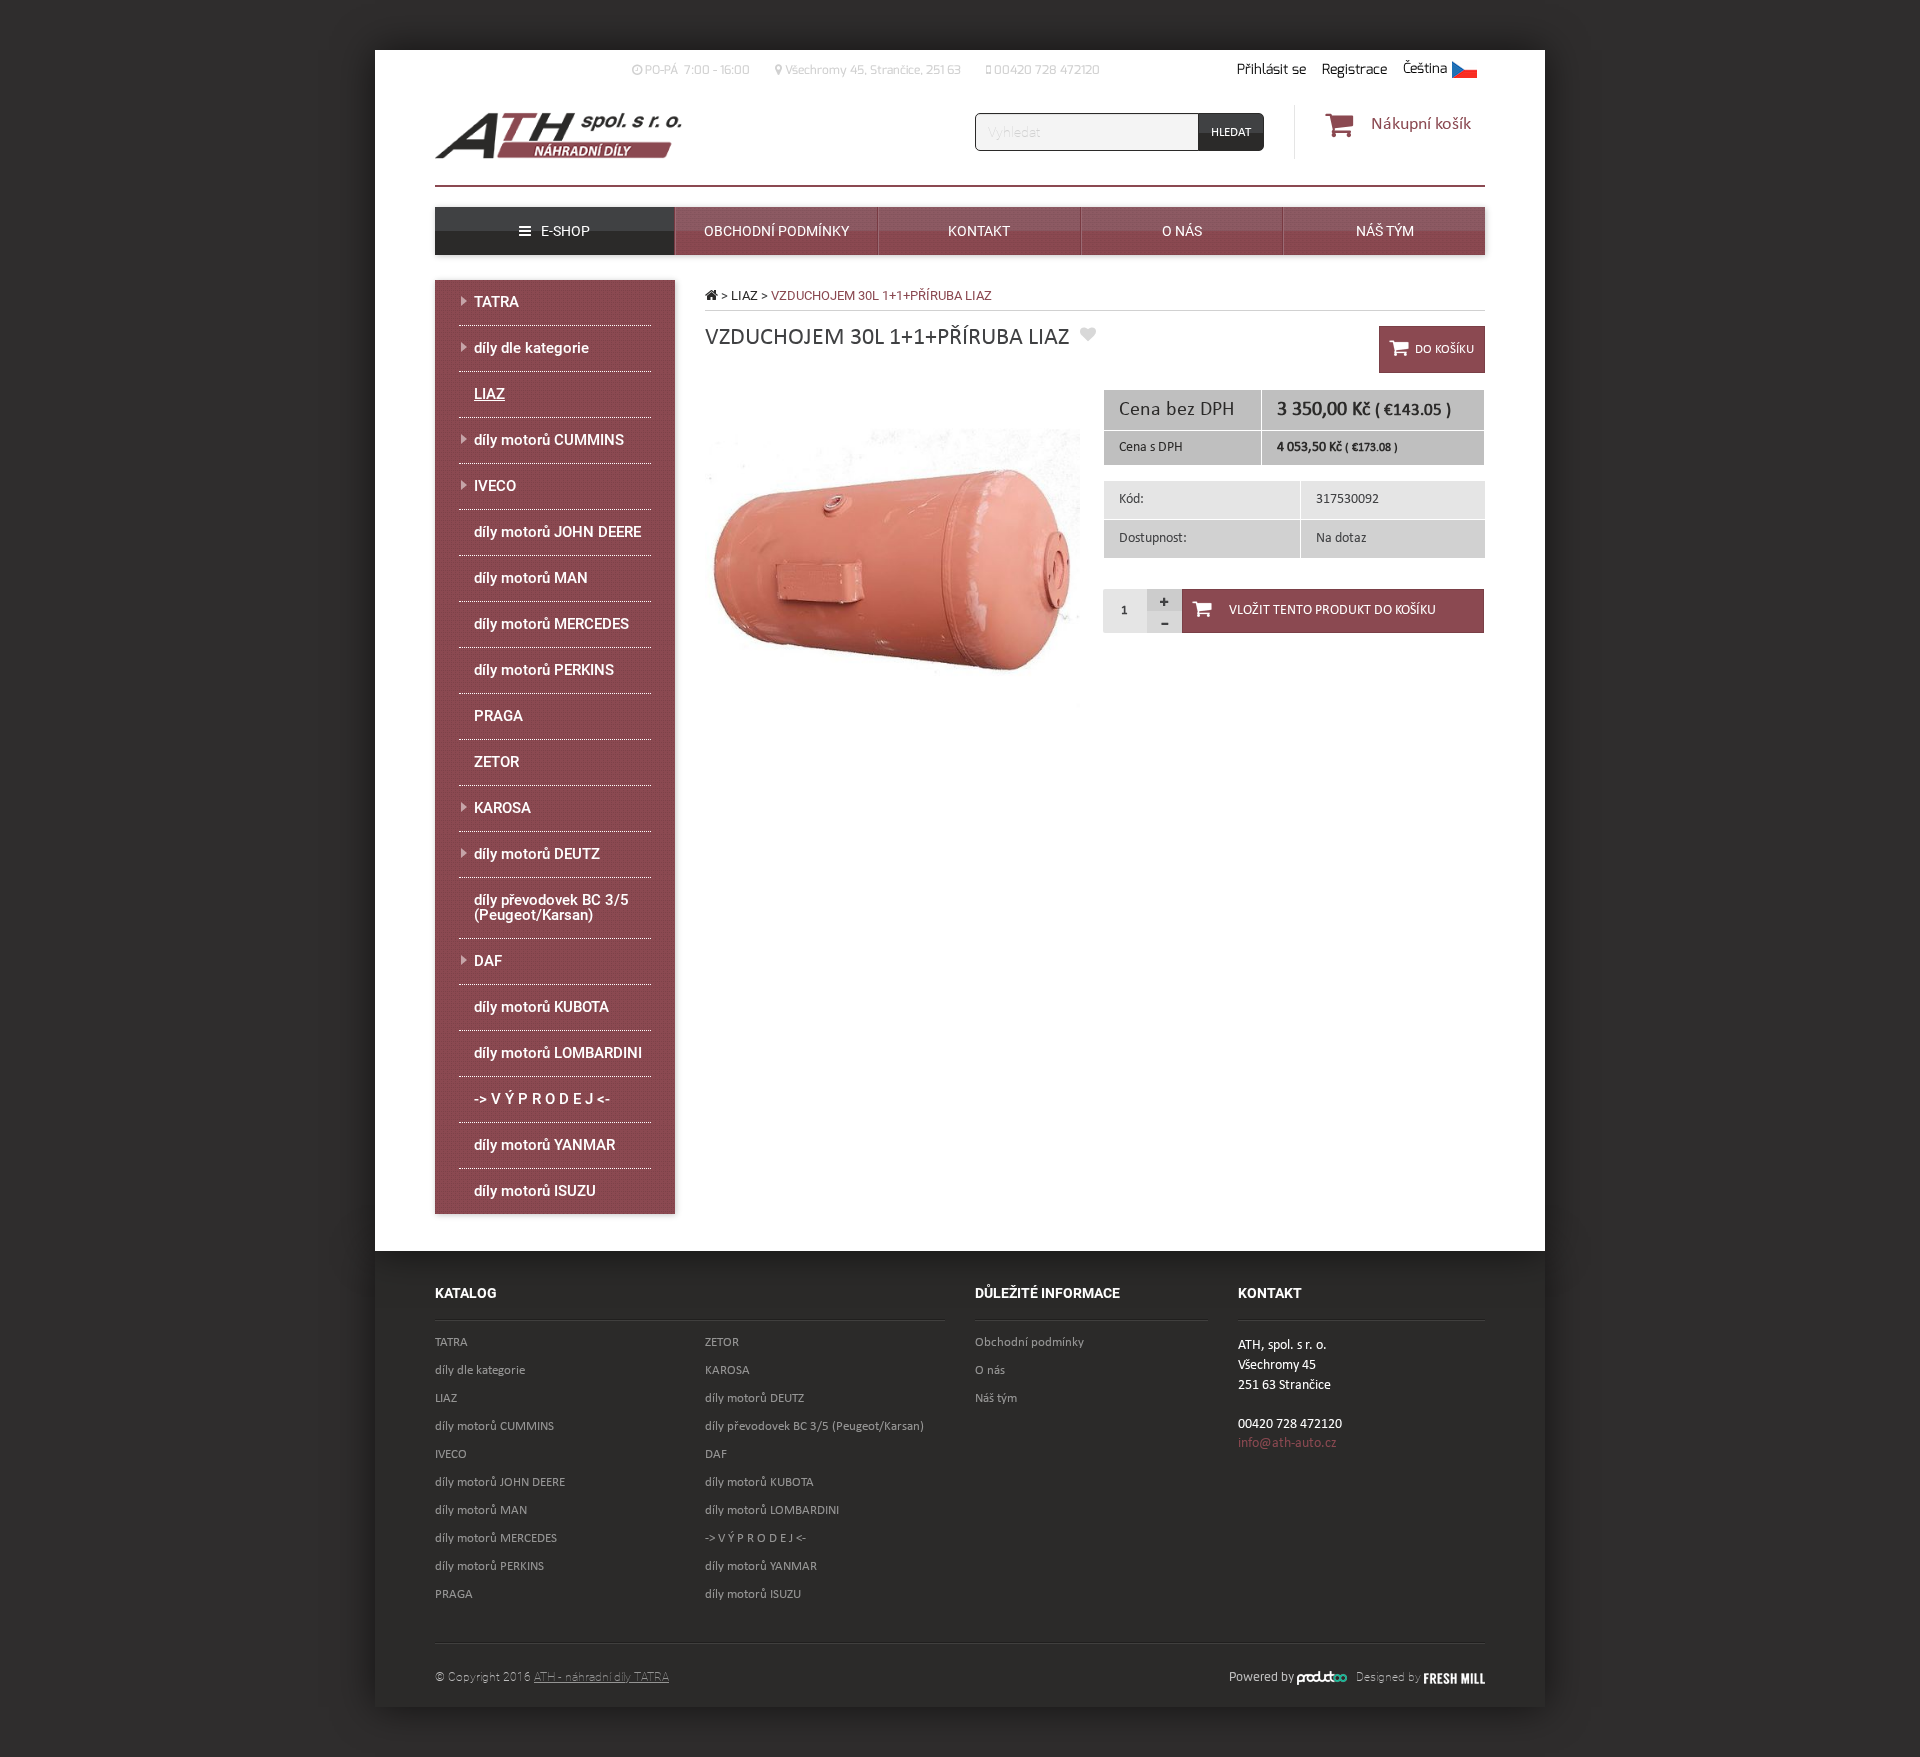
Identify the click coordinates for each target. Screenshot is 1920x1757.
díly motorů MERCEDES (551, 624)
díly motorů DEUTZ (537, 854)
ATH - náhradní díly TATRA (601, 1677)
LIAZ (744, 295)
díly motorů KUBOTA (541, 1007)
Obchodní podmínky (1029, 1342)
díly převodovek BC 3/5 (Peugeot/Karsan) (551, 907)
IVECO (495, 486)
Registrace (1354, 69)
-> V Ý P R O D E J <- (542, 1099)
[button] (1440, 70)
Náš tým (996, 1398)
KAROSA (502, 808)
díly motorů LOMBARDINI (558, 1053)
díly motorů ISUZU (535, 1191)
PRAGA (498, 716)
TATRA (496, 302)
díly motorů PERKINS (544, 670)
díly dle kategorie (531, 348)
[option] (892, 576)
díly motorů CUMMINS (549, 440)
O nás (990, 1370)
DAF (488, 961)
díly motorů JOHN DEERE (557, 532)
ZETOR (496, 762)
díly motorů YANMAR (544, 1145)
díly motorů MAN (531, 578)
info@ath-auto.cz (1287, 1443)
